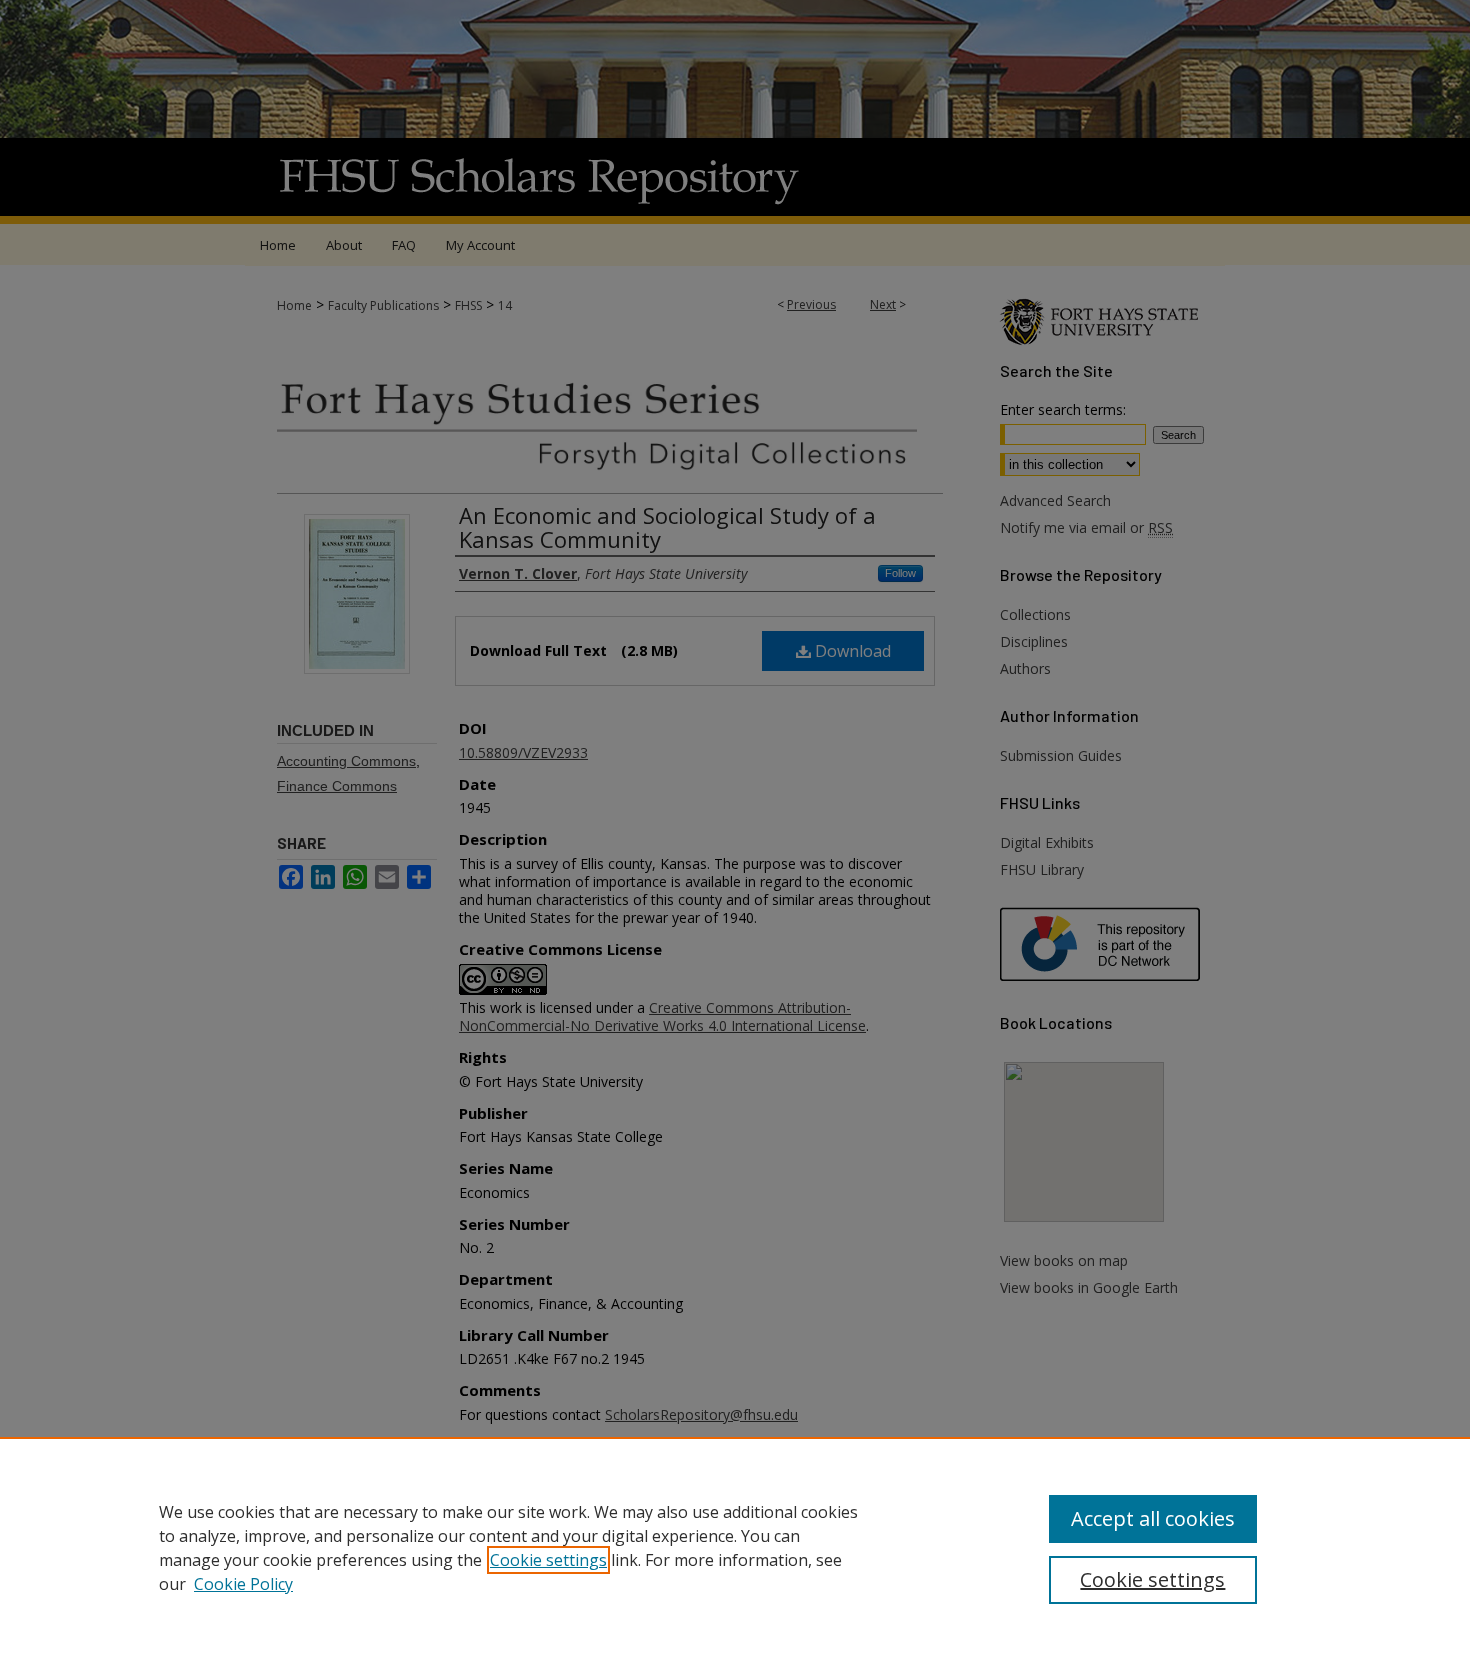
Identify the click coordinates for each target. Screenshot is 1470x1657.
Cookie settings (548, 1560)
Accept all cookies (1153, 1518)
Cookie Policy (243, 1584)
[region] (735, 1547)
